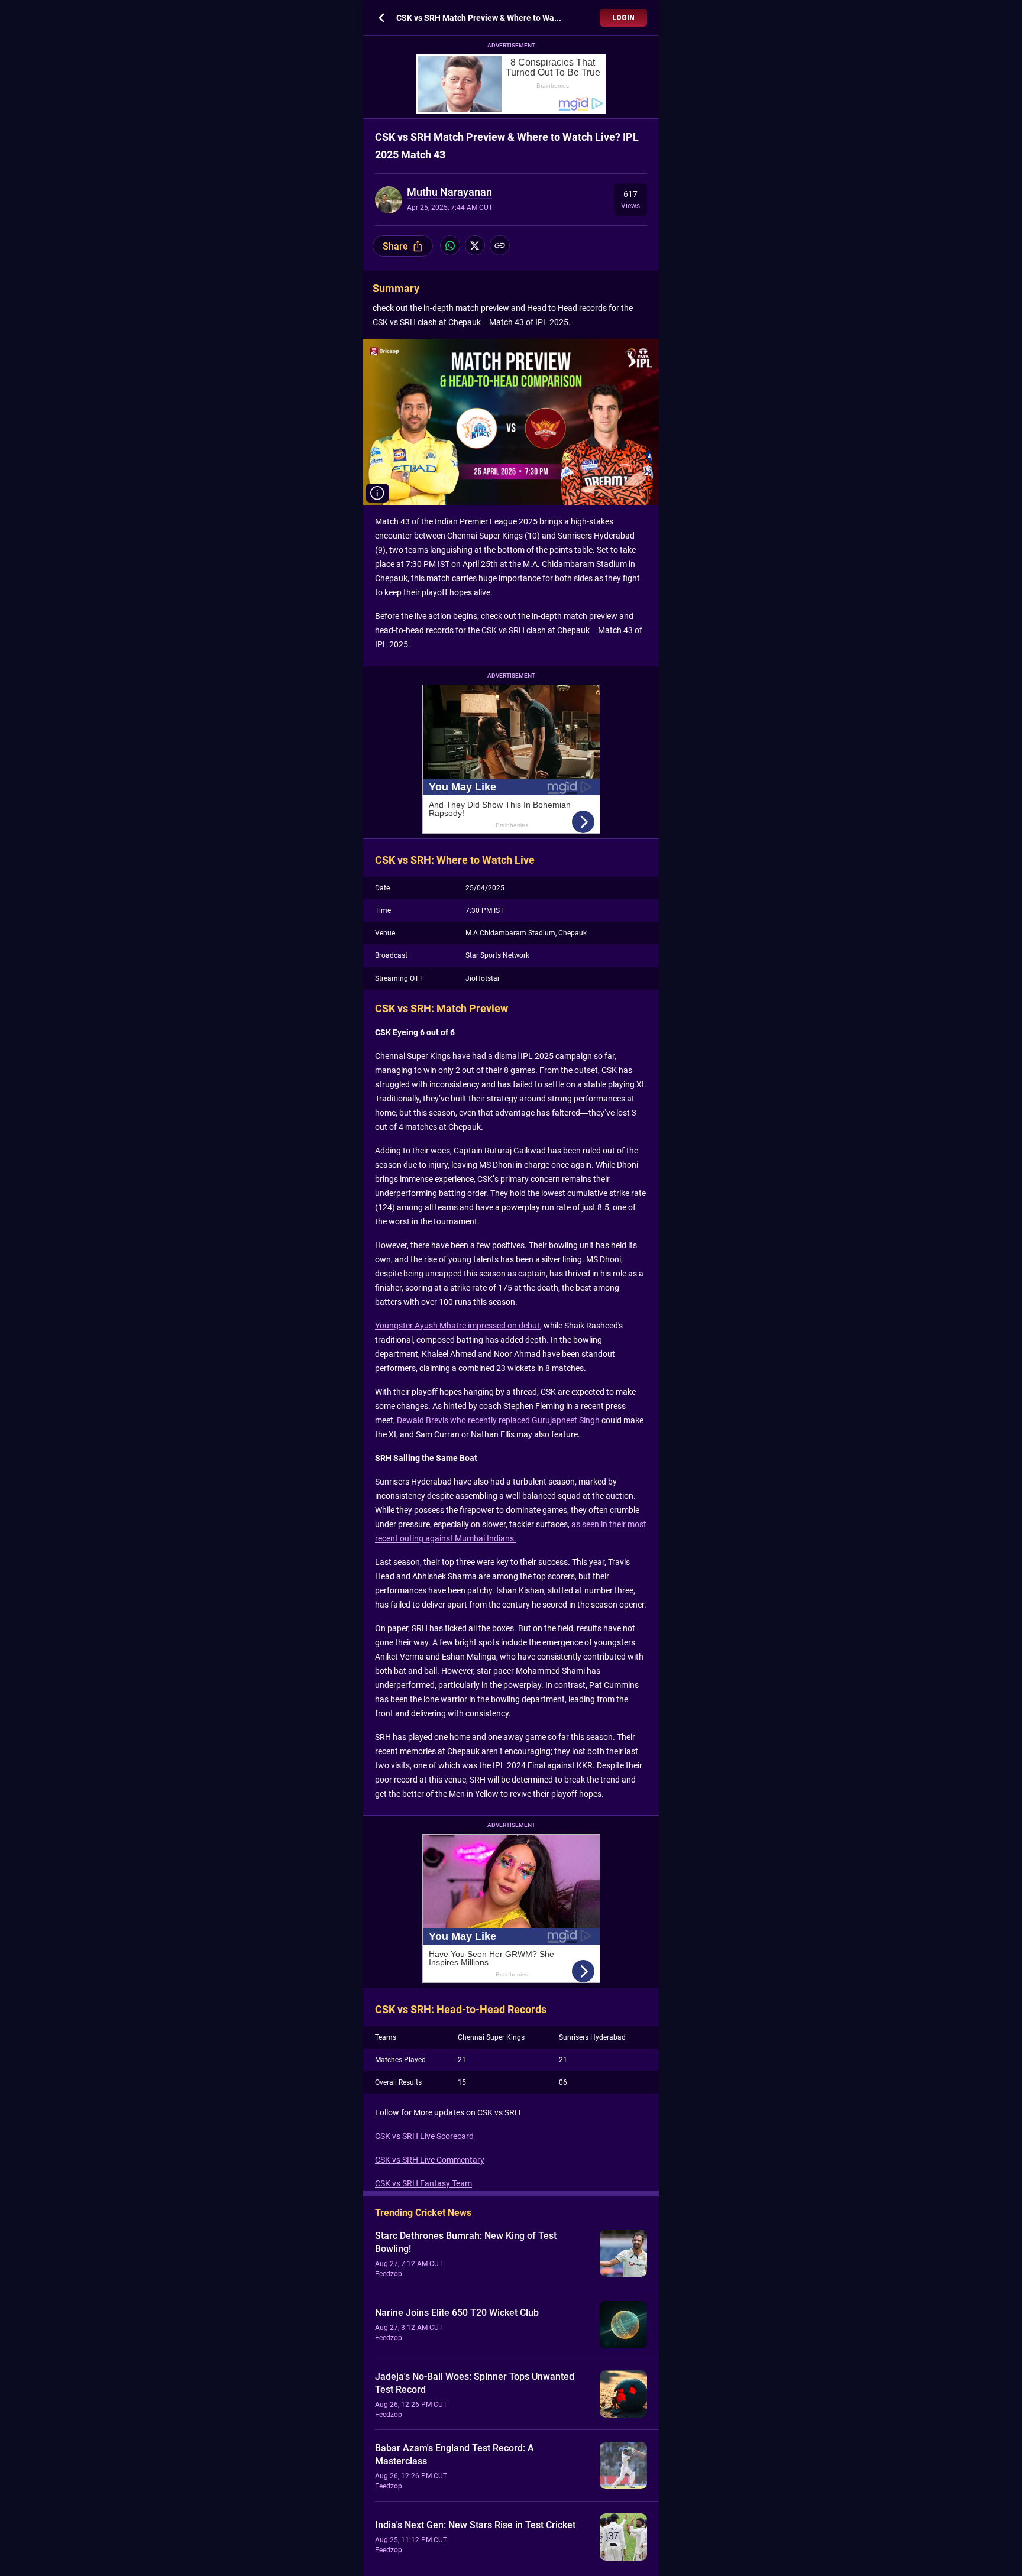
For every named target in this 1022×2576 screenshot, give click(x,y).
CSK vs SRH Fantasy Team (423, 2183)
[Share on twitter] (475, 245)
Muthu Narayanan (449, 192)
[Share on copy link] (500, 245)
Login (623, 18)
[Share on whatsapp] (450, 245)
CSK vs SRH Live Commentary (430, 2160)
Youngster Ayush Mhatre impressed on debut (457, 1326)
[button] (377, 493)
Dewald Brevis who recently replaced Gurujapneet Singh (499, 1420)
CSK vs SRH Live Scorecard (424, 2136)
